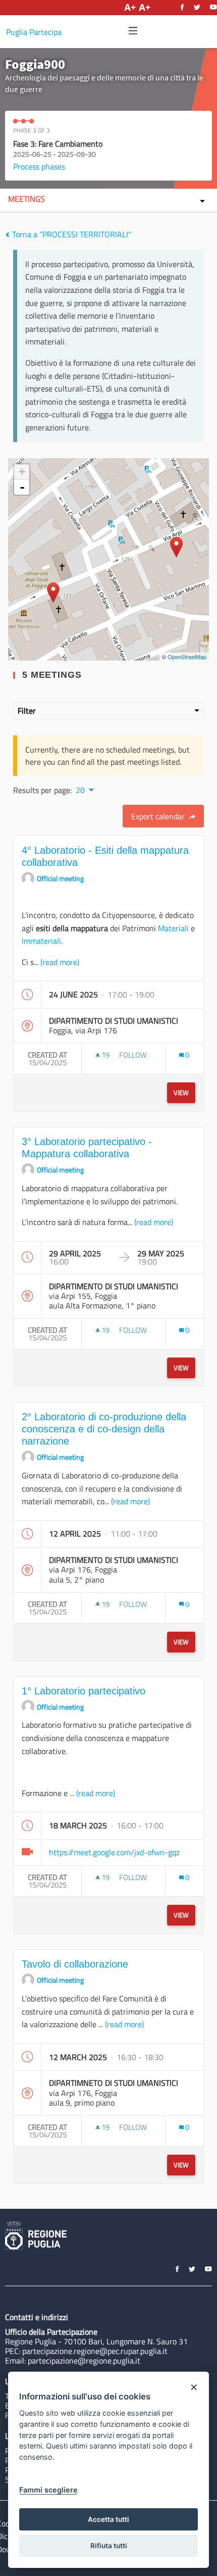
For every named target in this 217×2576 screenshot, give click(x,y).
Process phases (39, 166)
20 (80, 790)
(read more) (60, 962)
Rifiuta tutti (109, 2546)
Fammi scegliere (48, 2490)
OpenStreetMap (187, 657)
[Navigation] (133, 31)
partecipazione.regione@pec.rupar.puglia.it (95, 2351)
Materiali (173, 928)
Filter (27, 711)
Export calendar (159, 816)
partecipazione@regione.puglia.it (84, 2361)
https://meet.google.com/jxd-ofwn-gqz (114, 1852)
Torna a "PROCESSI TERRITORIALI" (71, 234)
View (181, 1093)
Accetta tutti (108, 2519)
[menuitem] (84, 789)
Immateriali (41, 941)
